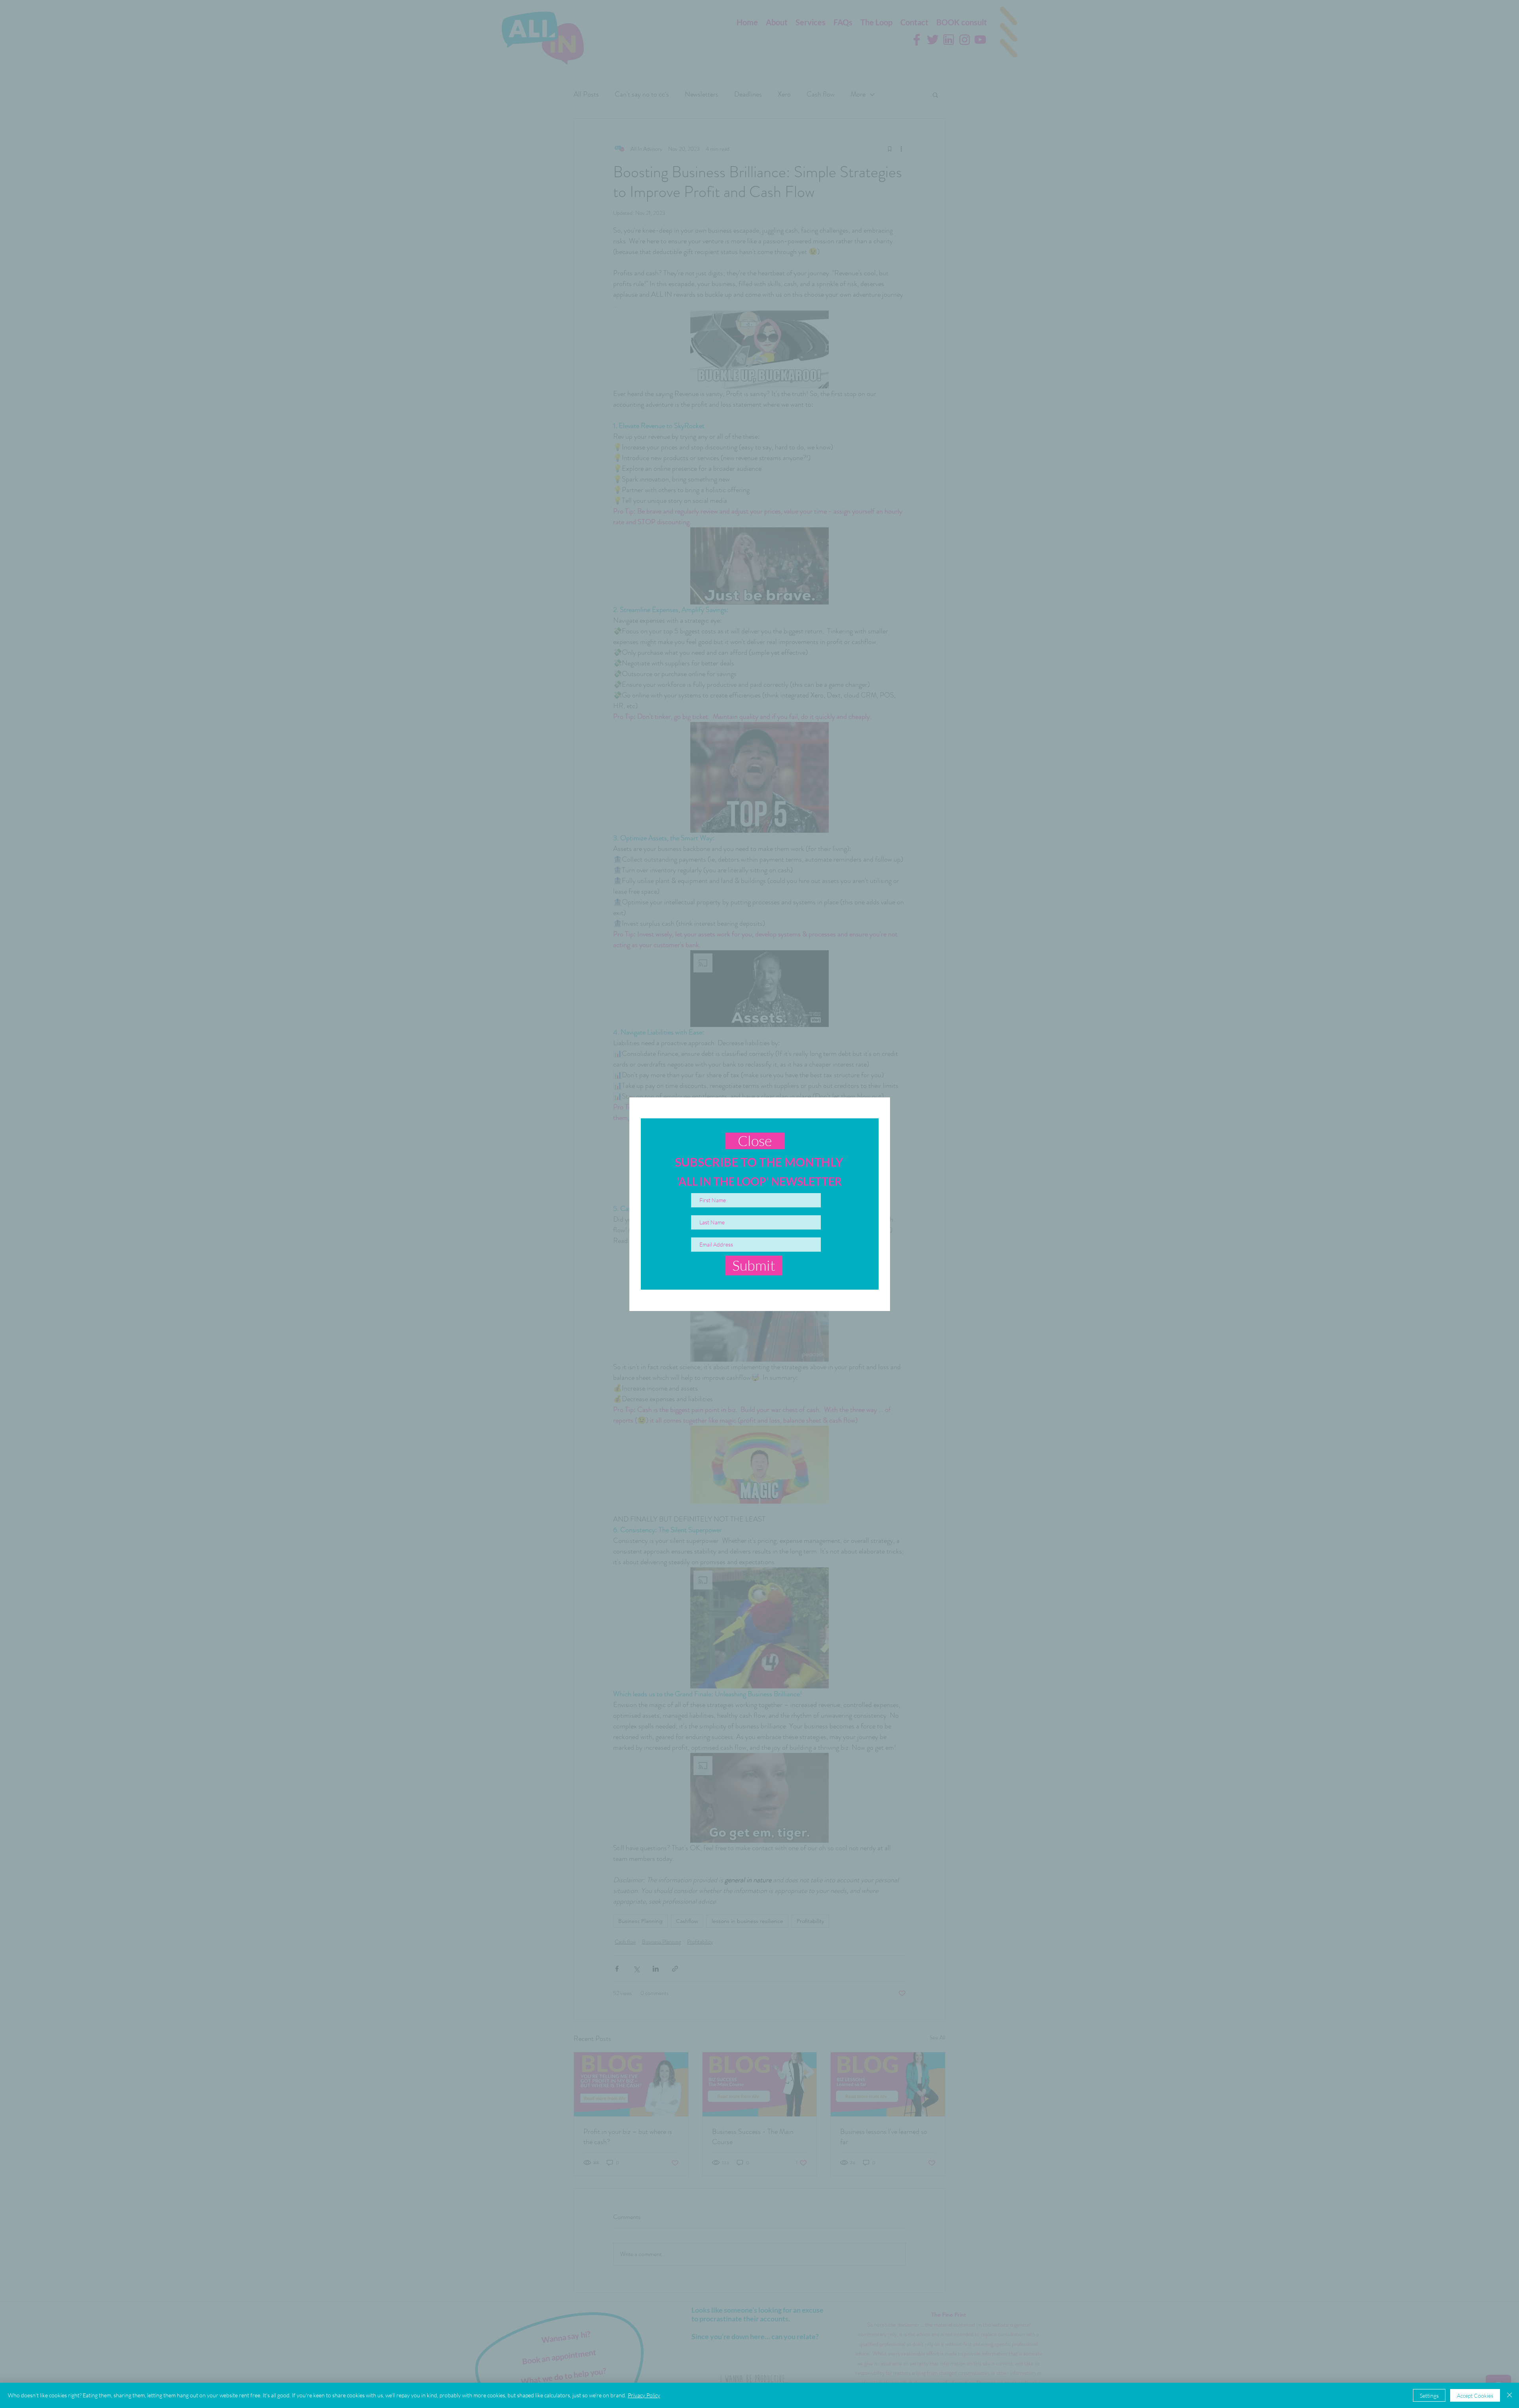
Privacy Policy (644, 2395)
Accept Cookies (1475, 2396)
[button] (755, 1141)
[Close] (1510, 2395)
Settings (1429, 2396)
